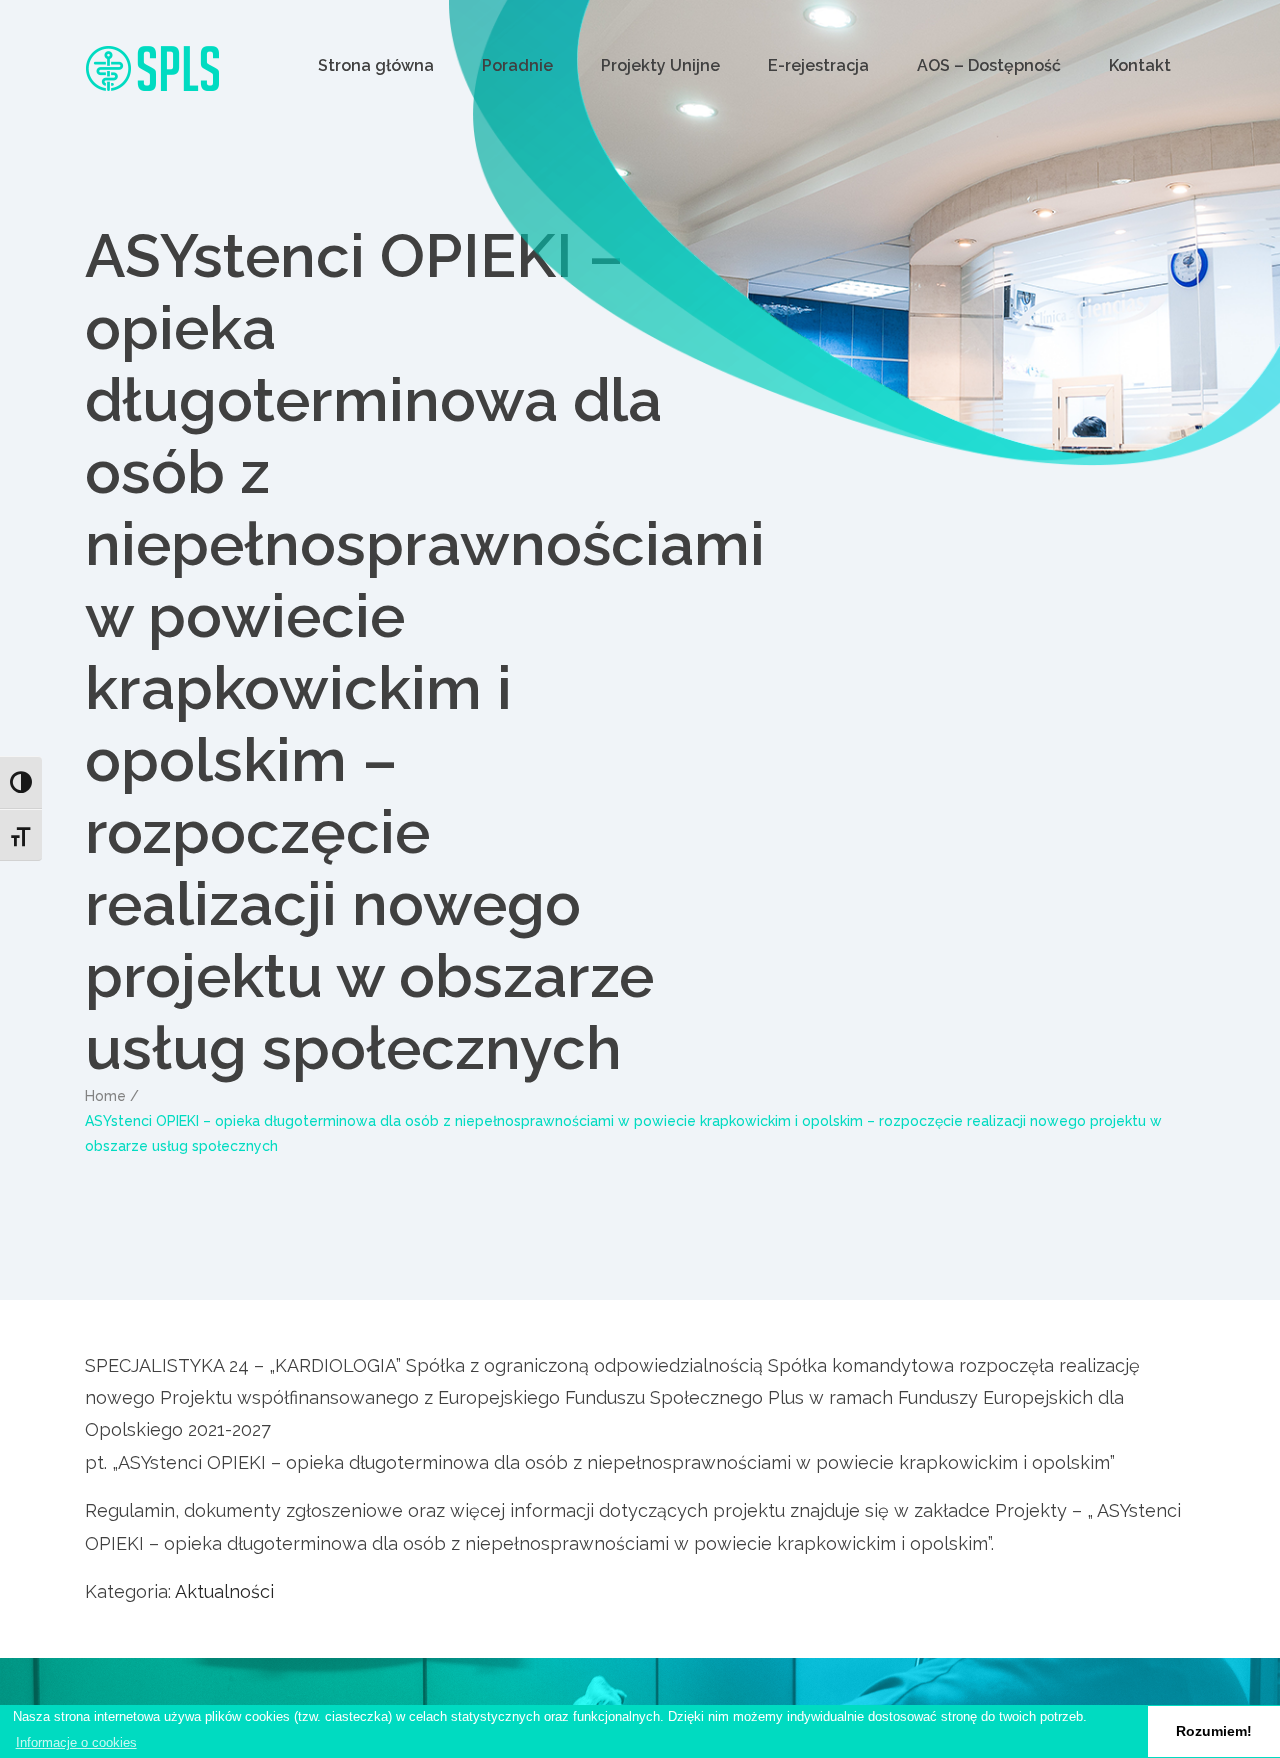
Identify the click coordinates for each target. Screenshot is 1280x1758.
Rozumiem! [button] (1214, 1731)
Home (105, 1096)
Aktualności (224, 1591)
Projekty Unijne (660, 65)
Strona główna (376, 65)
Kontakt (1140, 65)
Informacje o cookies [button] (76, 1742)
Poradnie (517, 65)
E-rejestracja (818, 65)
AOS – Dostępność (989, 65)
